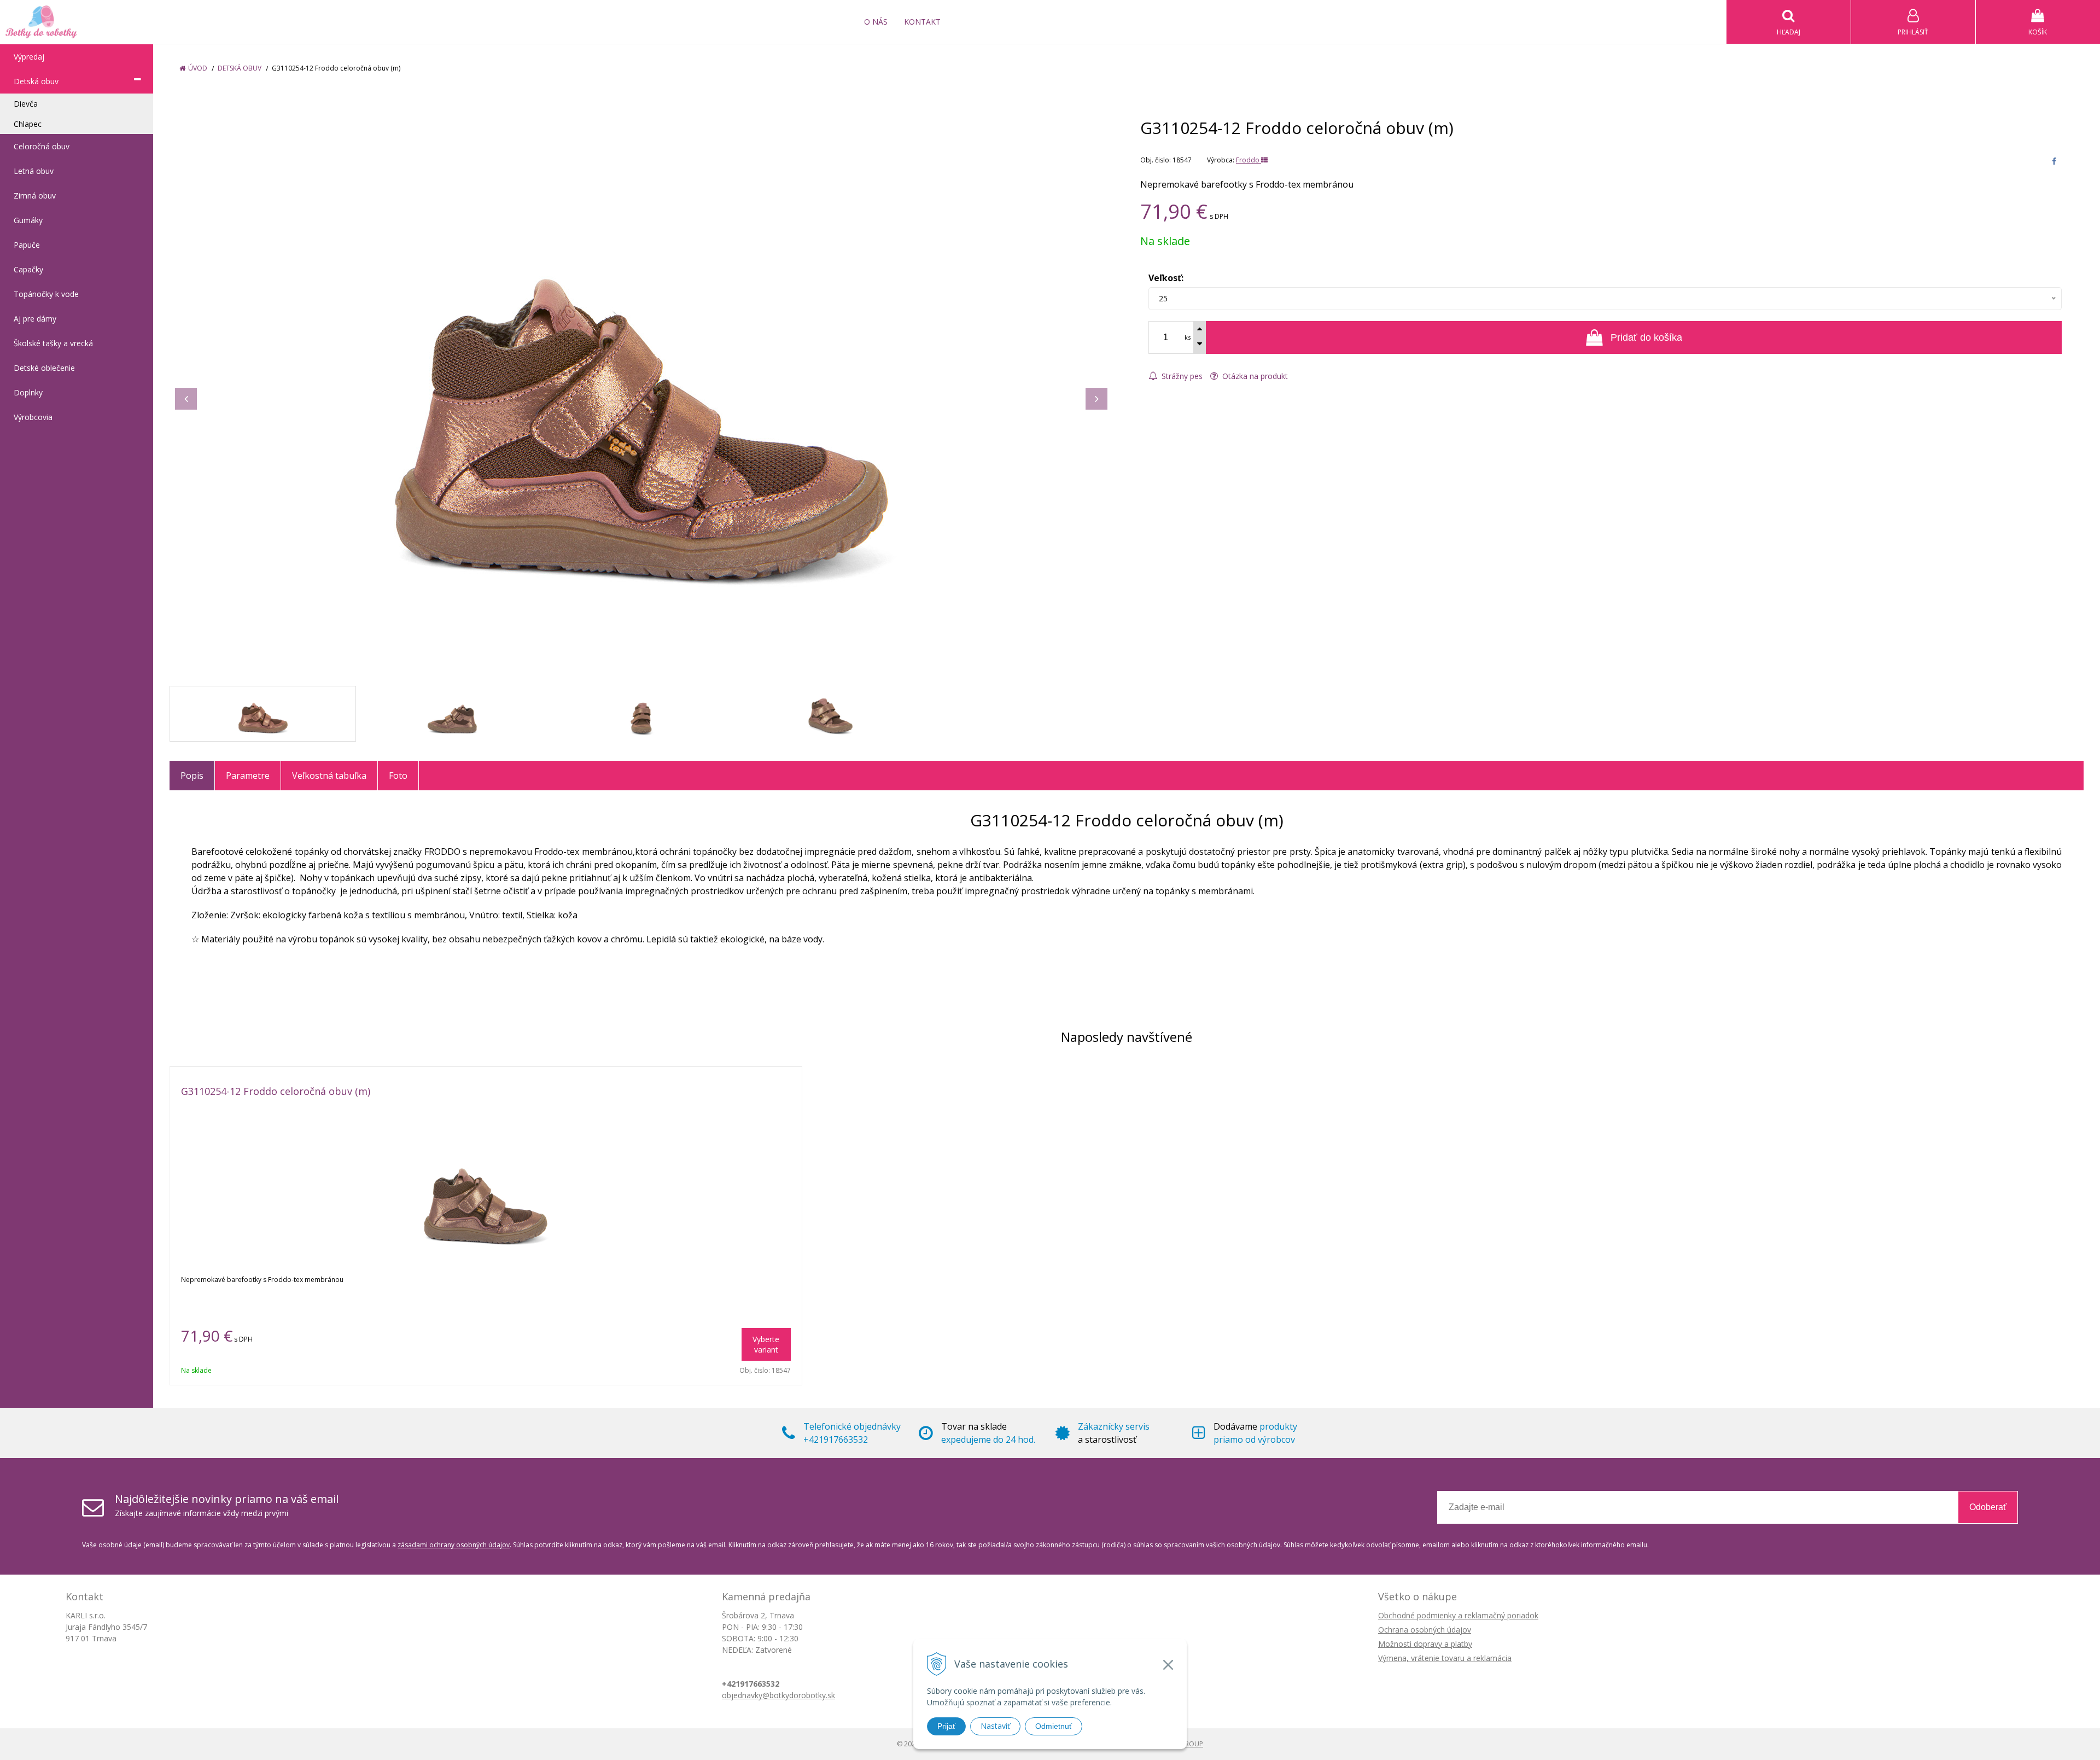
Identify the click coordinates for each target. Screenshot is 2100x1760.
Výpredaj (29, 57)
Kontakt (922, 22)
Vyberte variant (766, 1344)
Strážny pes (1181, 376)
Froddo (1249, 160)
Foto (398, 776)
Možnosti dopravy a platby (1425, 1644)
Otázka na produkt (1254, 376)
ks (1188, 337)
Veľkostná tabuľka (329, 776)
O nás (876, 22)
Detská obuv (240, 68)
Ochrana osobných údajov (1425, 1630)
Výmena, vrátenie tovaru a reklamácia (1445, 1658)
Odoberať (1988, 1507)
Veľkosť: (1166, 278)
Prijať (946, 1726)
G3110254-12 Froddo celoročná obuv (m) (276, 1091)
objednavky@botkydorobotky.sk (778, 1695)
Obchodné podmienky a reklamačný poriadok (1458, 1615)
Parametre (248, 776)
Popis (192, 776)
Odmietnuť (1054, 1726)
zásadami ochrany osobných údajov (454, 1545)
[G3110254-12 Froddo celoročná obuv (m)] (641, 388)
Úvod (198, 68)
